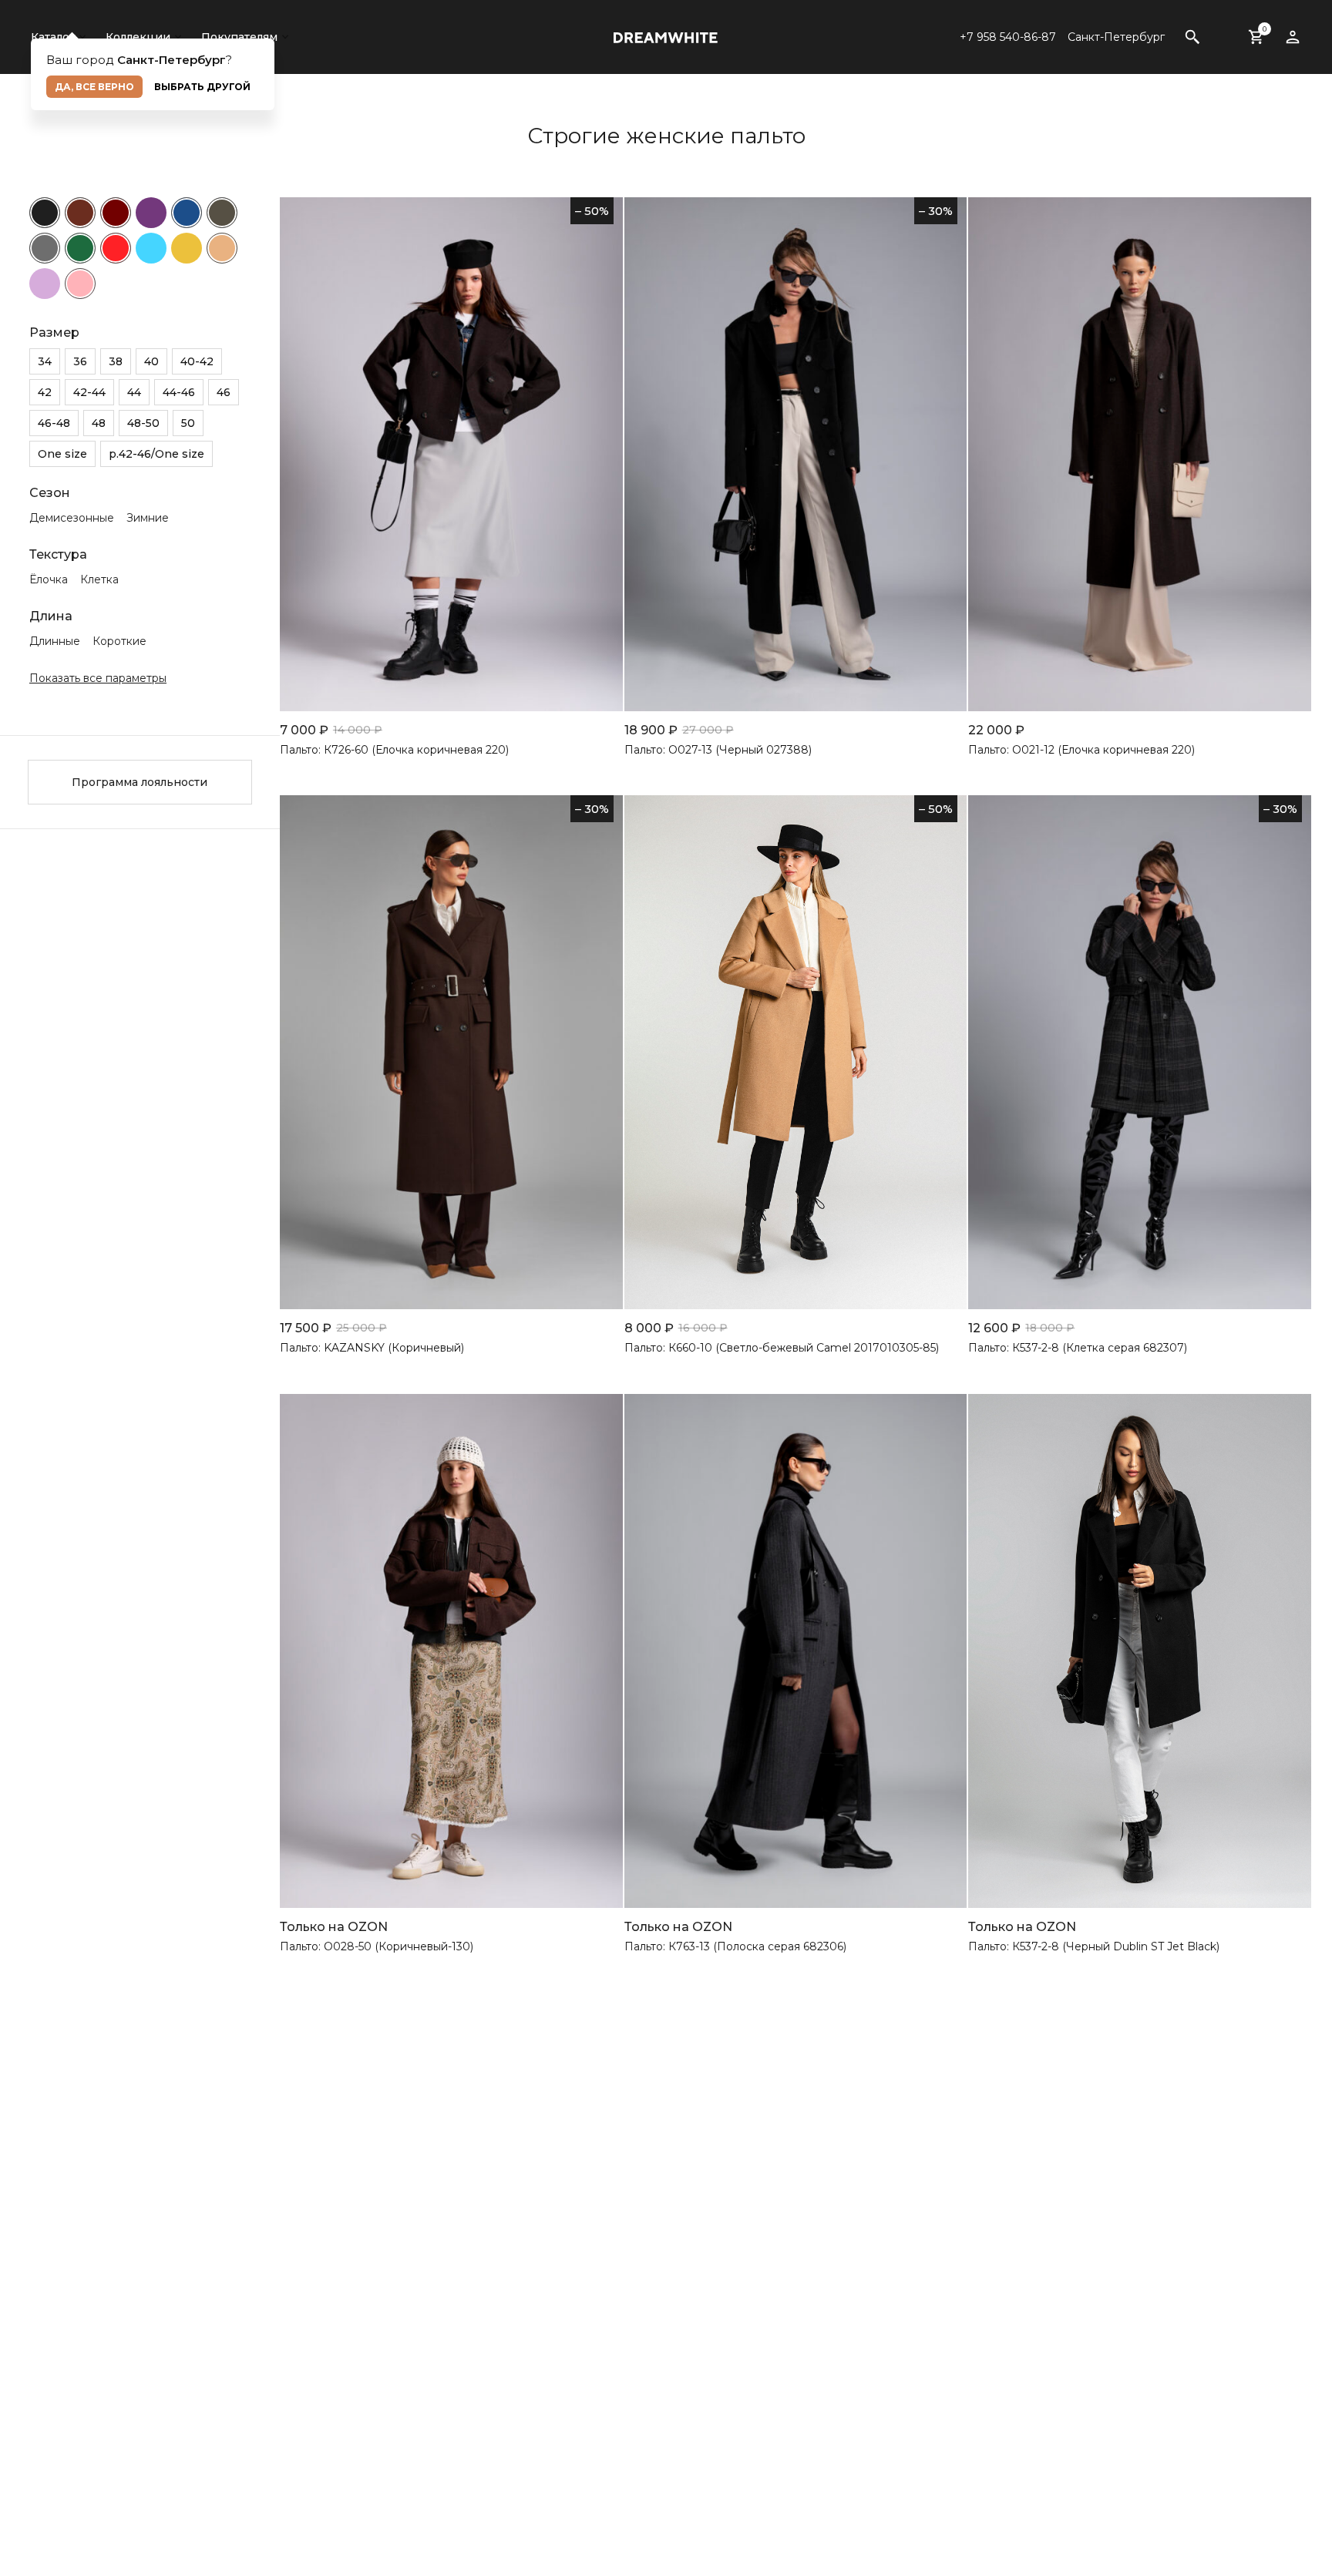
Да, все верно (94, 87)
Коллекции (138, 37)
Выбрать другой (202, 87)
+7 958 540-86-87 (1008, 37)
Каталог (53, 37)
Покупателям (239, 37)
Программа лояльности (140, 782)
